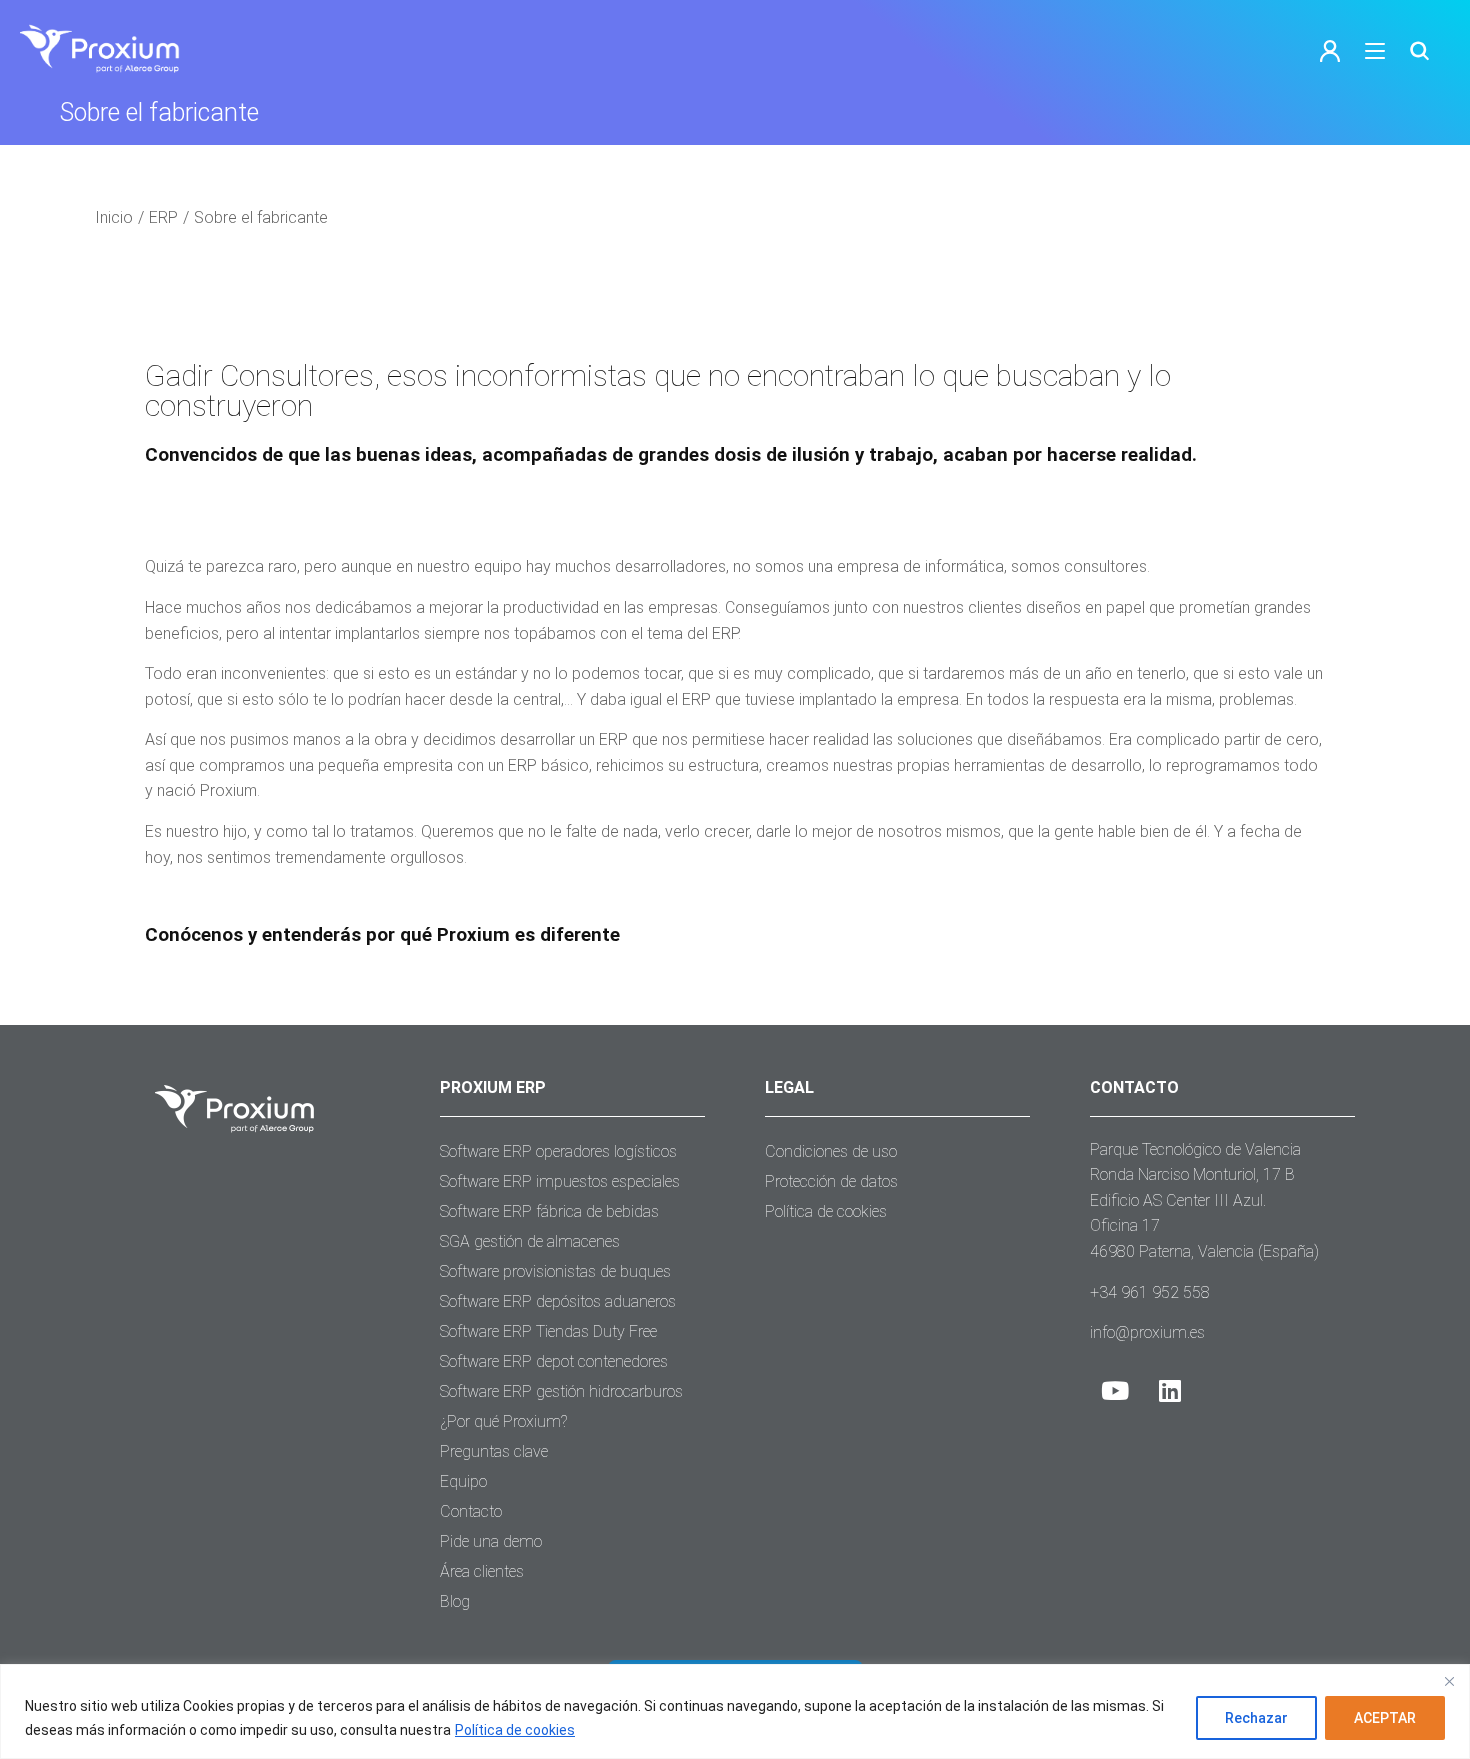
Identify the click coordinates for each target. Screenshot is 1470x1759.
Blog (455, 1601)
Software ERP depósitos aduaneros (558, 1301)
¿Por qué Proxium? (503, 1421)
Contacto (471, 1511)
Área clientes (482, 1571)
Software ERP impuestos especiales (560, 1181)
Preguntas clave (494, 1451)
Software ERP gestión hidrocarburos (561, 1391)
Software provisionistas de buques (555, 1271)
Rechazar (1256, 1718)
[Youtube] (1115, 1391)
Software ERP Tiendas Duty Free (548, 1331)
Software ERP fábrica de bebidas (549, 1211)
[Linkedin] (1170, 1391)
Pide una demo (491, 1541)
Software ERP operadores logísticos (558, 1151)
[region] (735, 1711)
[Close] (1449, 1681)
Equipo (463, 1481)
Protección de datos (831, 1181)
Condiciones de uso (831, 1151)
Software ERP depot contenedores (554, 1361)
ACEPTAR (1385, 1718)
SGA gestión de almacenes (530, 1241)
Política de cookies (515, 1730)
